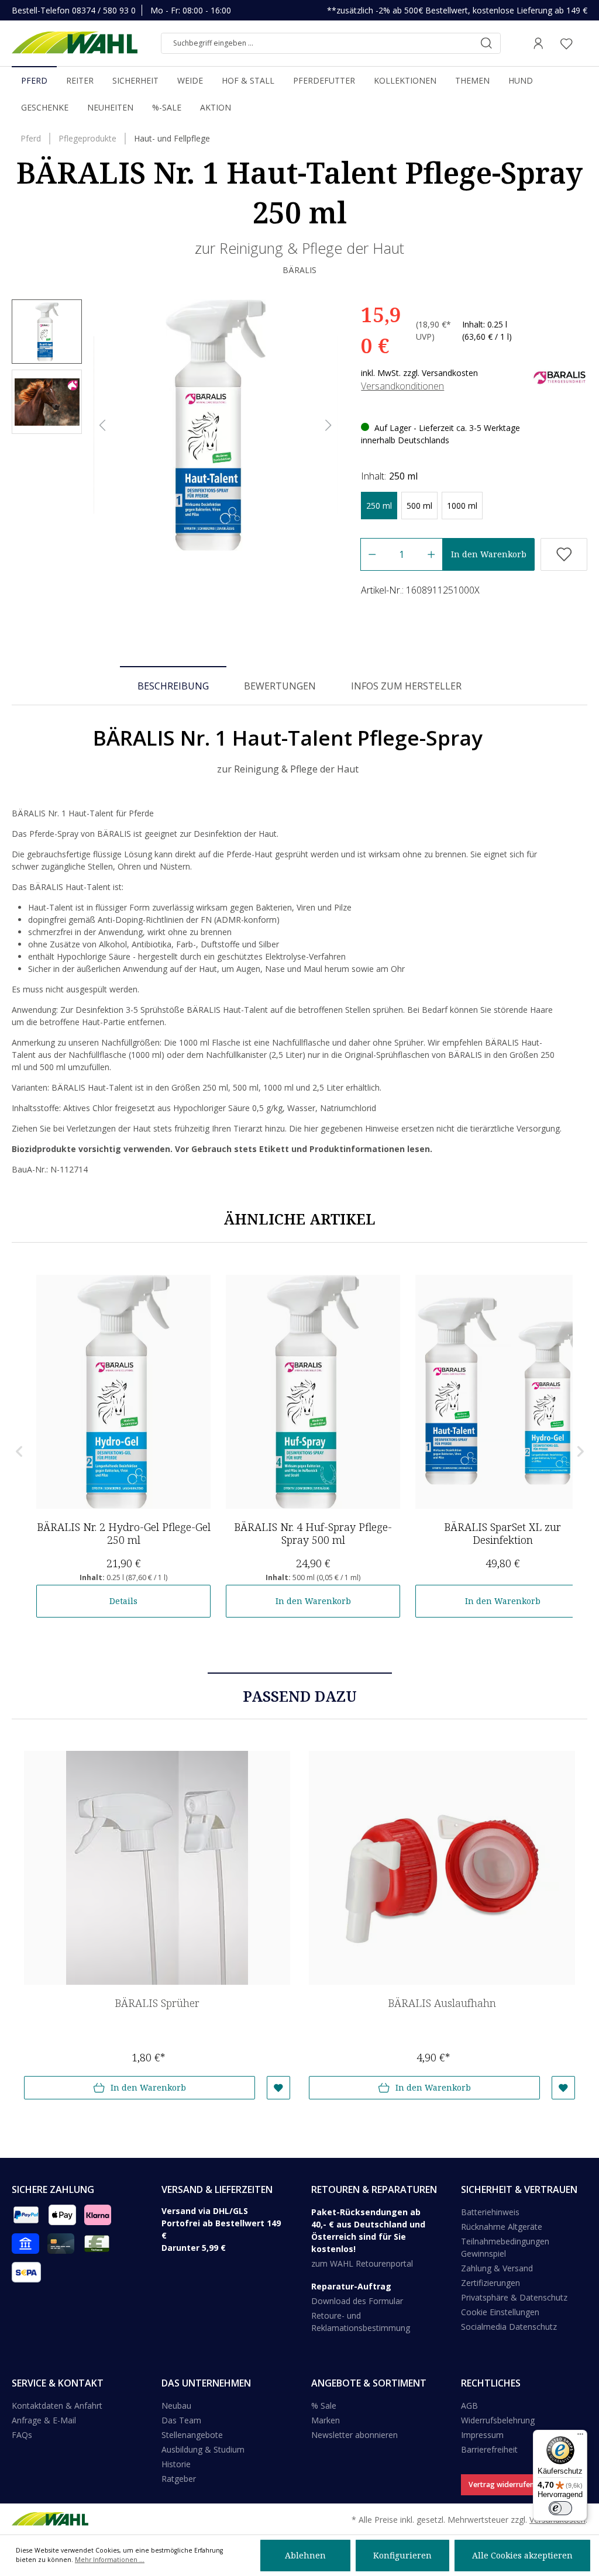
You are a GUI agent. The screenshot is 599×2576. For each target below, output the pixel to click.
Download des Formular (357, 2301)
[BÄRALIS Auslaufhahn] (442, 1868)
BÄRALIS (299, 270)
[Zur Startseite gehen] (75, 43)
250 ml (379, 506)
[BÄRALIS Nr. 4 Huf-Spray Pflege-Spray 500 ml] (313, 1392)
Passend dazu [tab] (300, 1696)
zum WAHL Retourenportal (362, 2263)
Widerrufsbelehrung (498, 2420)
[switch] (560, 2508)
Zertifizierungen (490, 2283)
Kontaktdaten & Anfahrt (57, 2406)
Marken (326, 2420)
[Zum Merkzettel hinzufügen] (564, 554)
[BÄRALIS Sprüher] (157, 1868)
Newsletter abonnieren (354, 2435)
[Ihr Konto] (538, 43)
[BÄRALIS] (560, 376)
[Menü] (580, 2437)
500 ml (419, 506)
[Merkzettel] (566, 43)
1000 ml (462, 506)
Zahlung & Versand (497, 2268)
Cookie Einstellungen (500, 2312)
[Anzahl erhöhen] (431, 554)
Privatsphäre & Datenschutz (514, 2297)
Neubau (176, 2406)
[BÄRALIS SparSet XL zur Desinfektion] (502, 1392)
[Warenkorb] (584, 43)
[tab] (173, 685)
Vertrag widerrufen (501, 2484)
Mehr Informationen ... (110, 2560)
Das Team (181, 2420)
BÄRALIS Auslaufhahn (442, 2003)
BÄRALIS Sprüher (157, 2003)
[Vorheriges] (102, 425)
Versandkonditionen (402, 386)
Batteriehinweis (490, 2212)
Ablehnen (305, 2555)
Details (123, 1601)
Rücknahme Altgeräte (502, 2227)
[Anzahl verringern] (372, 554)
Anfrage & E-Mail (44, 2420)
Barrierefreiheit (489, 2449)
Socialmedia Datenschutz (509, 2327)
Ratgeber (179, 2479)
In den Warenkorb (489, 554)
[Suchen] (486, 43)
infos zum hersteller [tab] (406, 686)
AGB (469, 2406)
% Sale (324, 2406)
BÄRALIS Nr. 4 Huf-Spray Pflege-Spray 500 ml (313, 1533)
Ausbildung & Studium (203, 2449)
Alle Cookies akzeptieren (522, 2555)
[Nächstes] (329, 425)
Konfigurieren (402, 2555)
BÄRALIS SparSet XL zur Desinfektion (502, 1533)
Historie (176, 2464)
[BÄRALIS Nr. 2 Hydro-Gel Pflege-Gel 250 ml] (123, 1392)
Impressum (482, 2435)
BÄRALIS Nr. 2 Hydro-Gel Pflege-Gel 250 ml (124, 1533)
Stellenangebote (192, 2435)
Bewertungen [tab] (280, 686)
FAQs (22, 2435)
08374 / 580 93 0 (104, 10)
